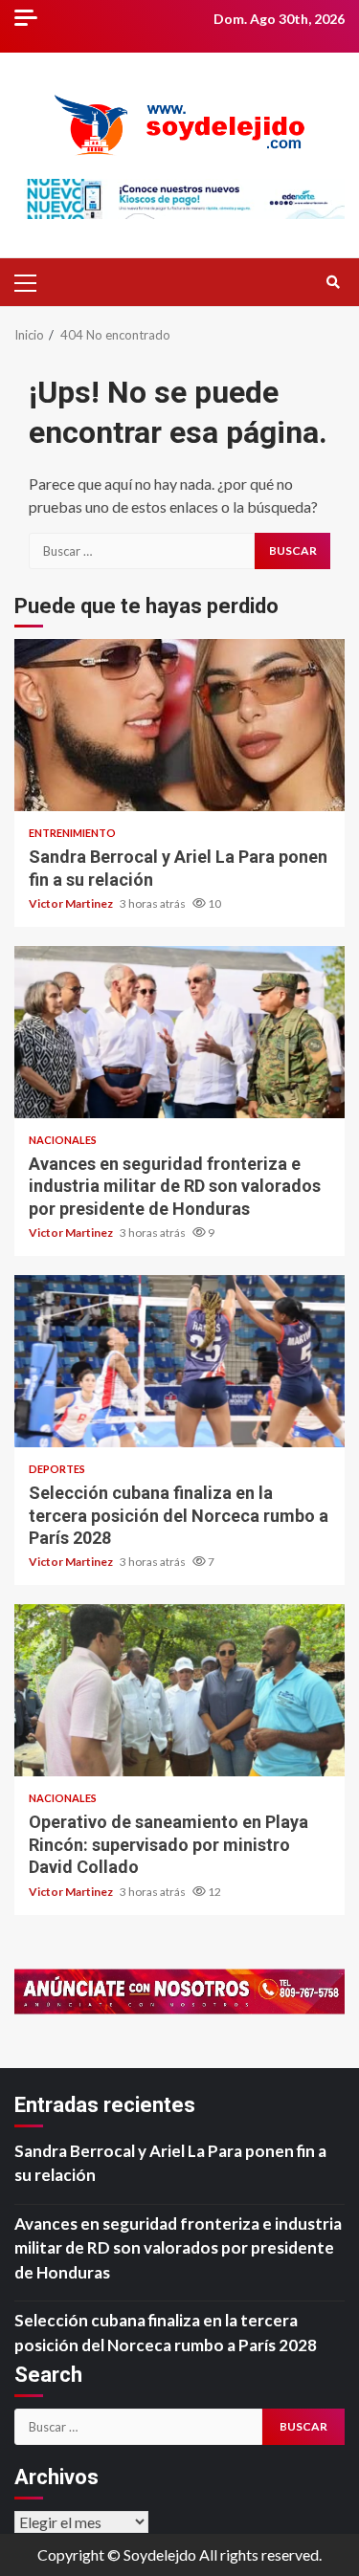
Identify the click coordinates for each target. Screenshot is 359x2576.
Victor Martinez (72, 903)
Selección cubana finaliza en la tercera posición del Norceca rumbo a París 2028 (179, 1361)
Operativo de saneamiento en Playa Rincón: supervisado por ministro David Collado (179, 1690)
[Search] (333, 282)
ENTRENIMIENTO (72, 833)
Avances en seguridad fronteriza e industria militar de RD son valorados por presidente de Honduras (179, 1032)
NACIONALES (63, 1140)
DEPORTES (57, 1469)
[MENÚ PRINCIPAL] (34, 282)
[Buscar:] (142, 551)
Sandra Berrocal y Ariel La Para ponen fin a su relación (179, 725)
